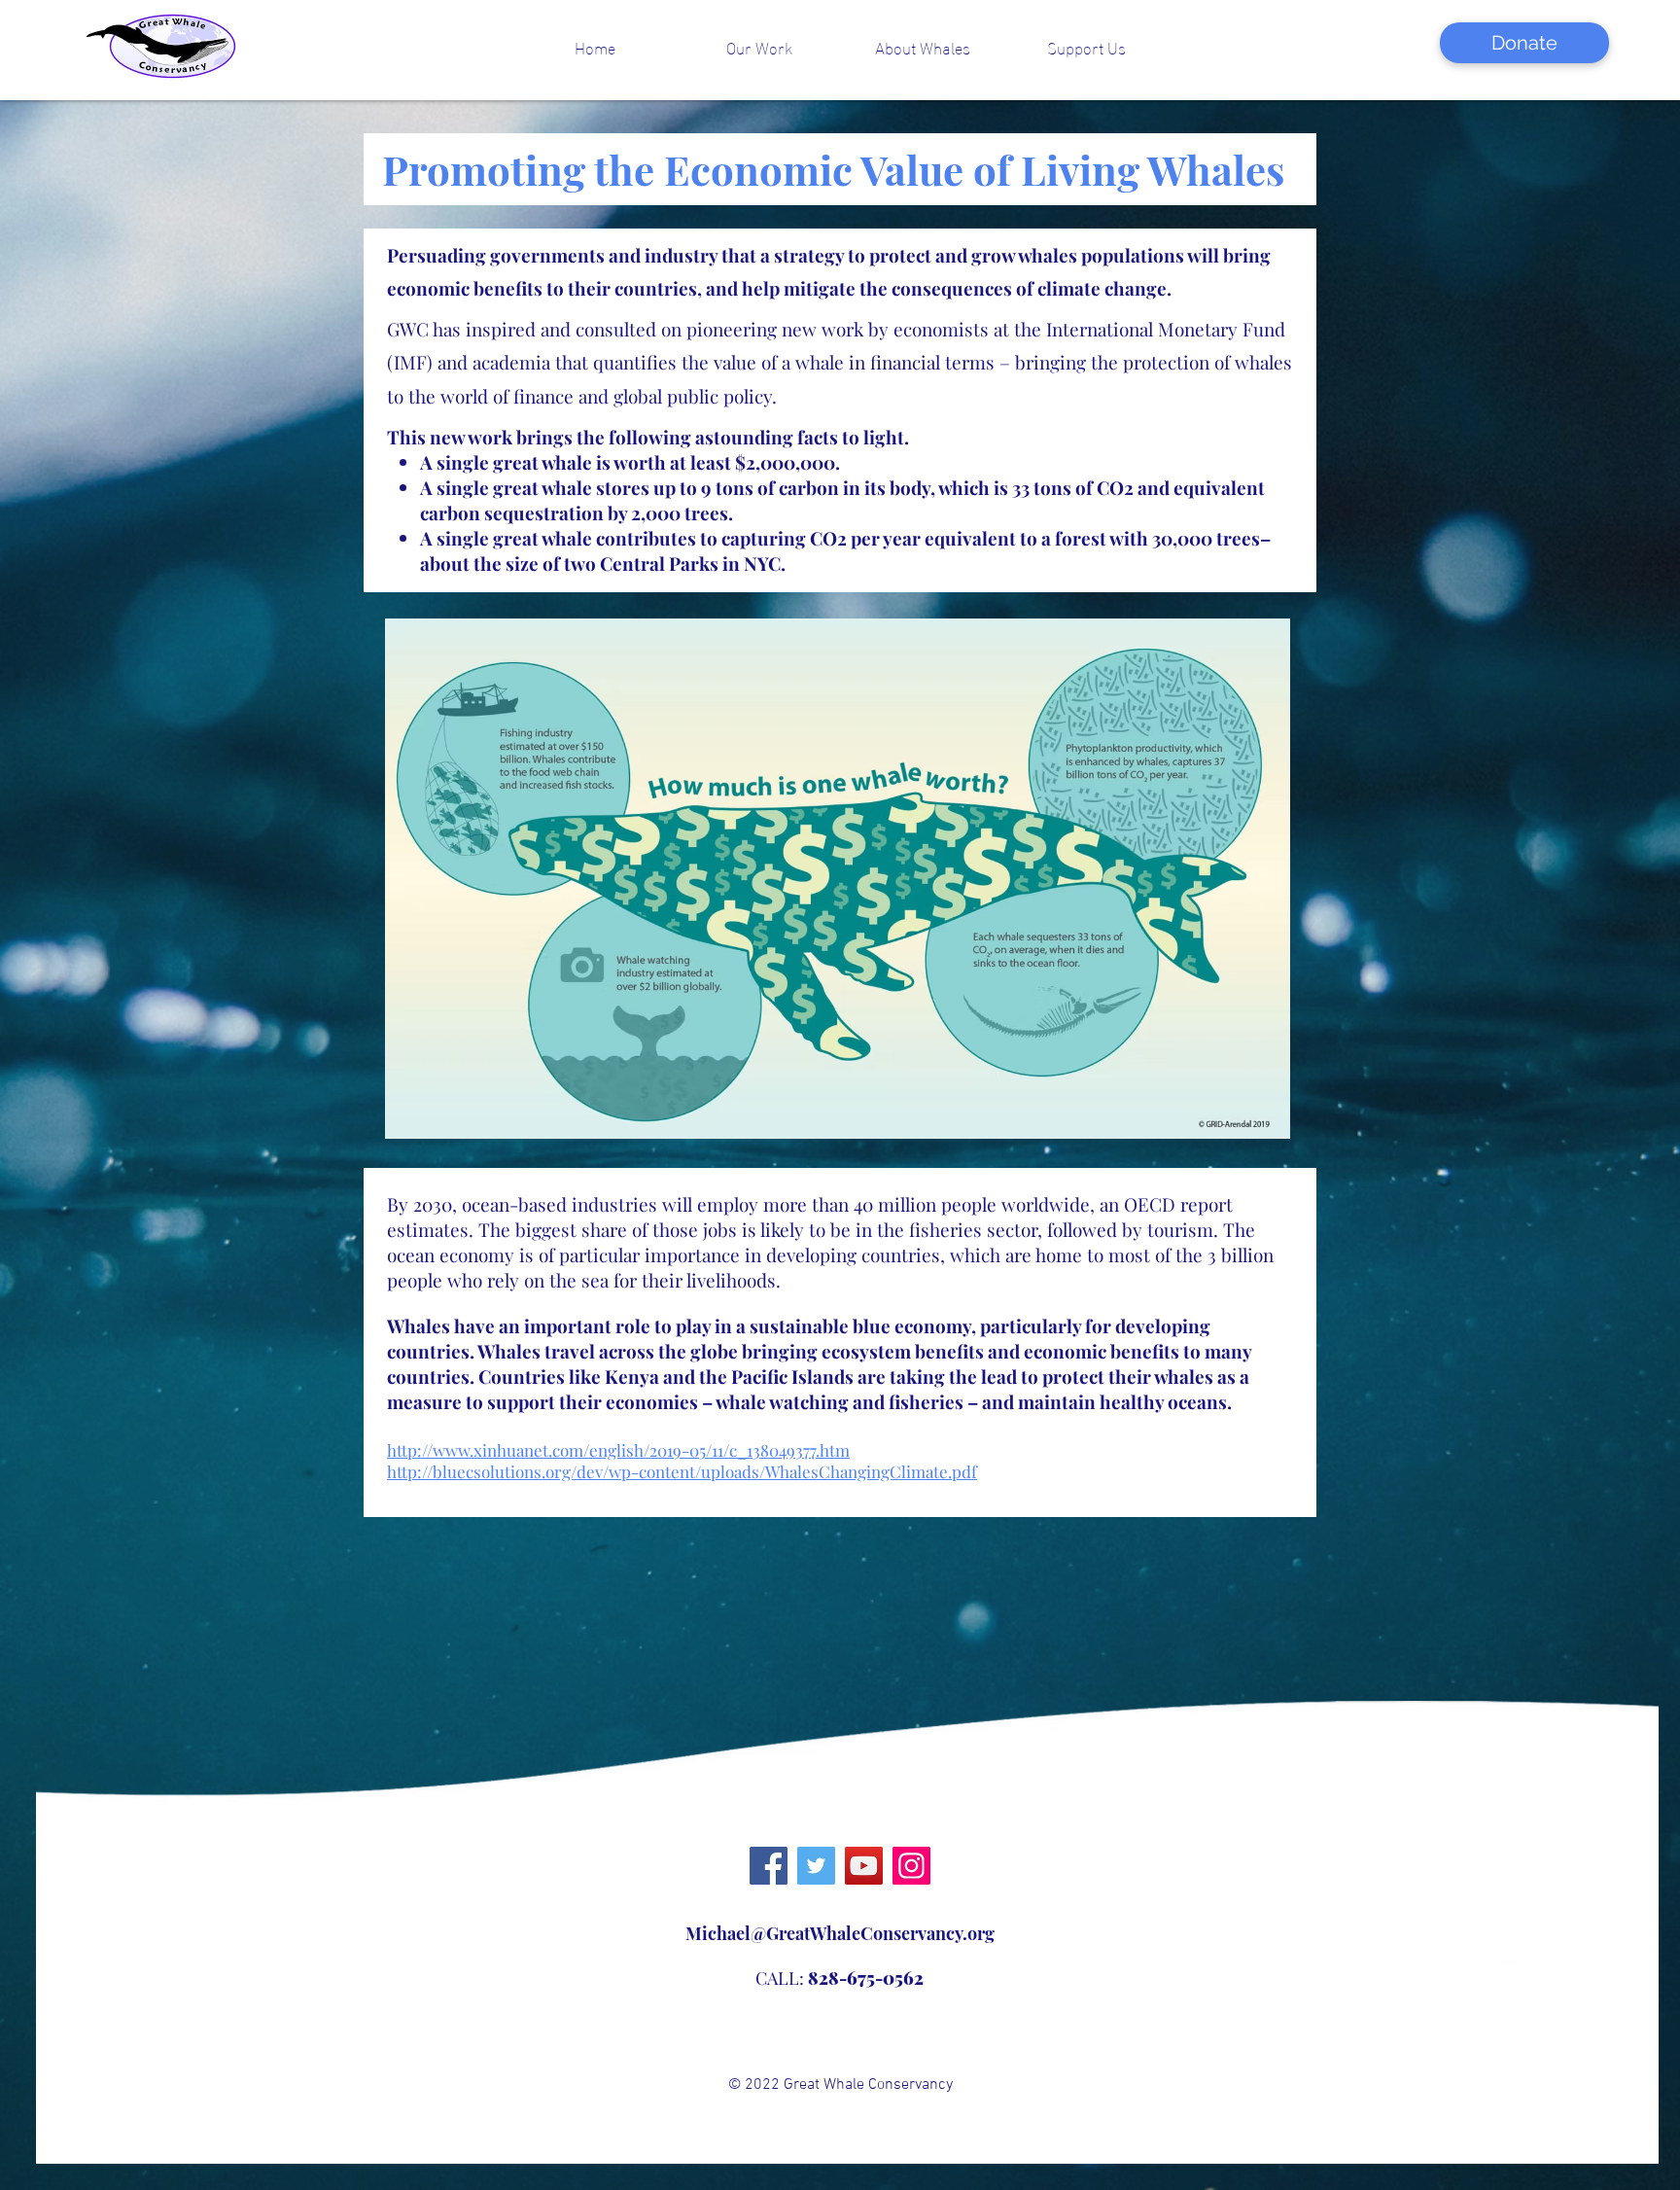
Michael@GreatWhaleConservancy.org (840, 1933)
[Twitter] (816, 1866)
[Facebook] (769, 1866)
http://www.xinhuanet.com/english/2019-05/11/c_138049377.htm (618, 1450)
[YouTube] (864, 1866)
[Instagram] (911, 1866)
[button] (759, 47)
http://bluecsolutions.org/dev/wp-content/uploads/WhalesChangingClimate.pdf (682, 1471)
